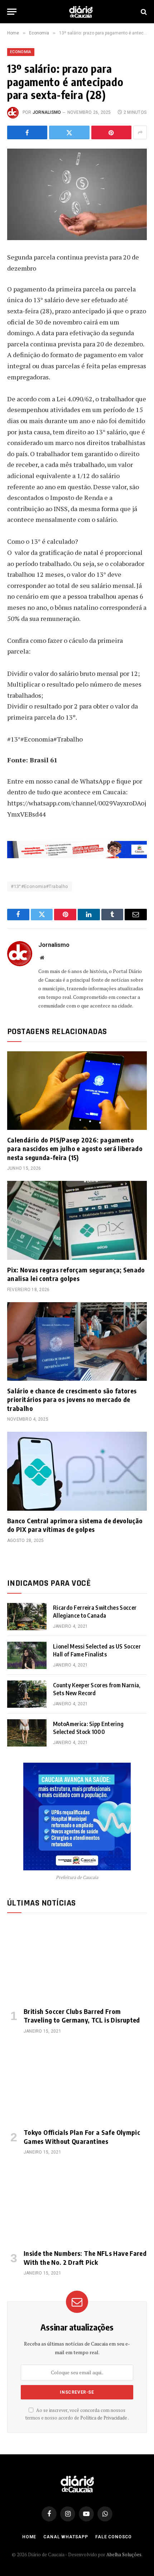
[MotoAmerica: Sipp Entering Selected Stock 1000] (27, 1733)
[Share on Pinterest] (111, 132)
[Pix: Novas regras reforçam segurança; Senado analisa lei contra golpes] (77, 1220)
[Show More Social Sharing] (140, 132)
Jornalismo (47, 112)
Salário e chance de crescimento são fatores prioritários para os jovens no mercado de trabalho (72, 1399)
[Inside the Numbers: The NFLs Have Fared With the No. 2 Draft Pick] (77, 2204)
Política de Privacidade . (105, 2418)
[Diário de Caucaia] (81, 12)
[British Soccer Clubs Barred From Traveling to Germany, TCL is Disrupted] (77, 1962)
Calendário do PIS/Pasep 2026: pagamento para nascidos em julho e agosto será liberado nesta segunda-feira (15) (75, 1149)
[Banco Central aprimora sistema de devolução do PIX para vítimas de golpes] (77, 1471)
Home (29, 2537)
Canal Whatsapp (66, 2537)
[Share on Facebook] (27, 132)
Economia (21, 52)
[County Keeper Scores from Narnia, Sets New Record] (27, 1694)
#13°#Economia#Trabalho (40, 886)
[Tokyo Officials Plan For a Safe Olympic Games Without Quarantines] (77, 2083)
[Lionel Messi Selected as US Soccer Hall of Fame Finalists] (27, 1655)
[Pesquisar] (143, 12)
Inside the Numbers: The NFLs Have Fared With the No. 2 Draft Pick (85, 2257)
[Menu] (12, 12)
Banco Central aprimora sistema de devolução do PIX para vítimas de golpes (75, 1525)
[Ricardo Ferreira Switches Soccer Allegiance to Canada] (27, 1617)
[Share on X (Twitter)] (69, 132)
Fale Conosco (114, 2537)
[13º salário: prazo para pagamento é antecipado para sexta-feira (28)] (77, 194)
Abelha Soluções (124, 2554)
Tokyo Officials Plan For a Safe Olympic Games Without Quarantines (82, 2136)
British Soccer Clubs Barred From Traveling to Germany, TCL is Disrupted (82, 2016)
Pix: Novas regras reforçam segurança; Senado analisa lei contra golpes (76, 1274)
